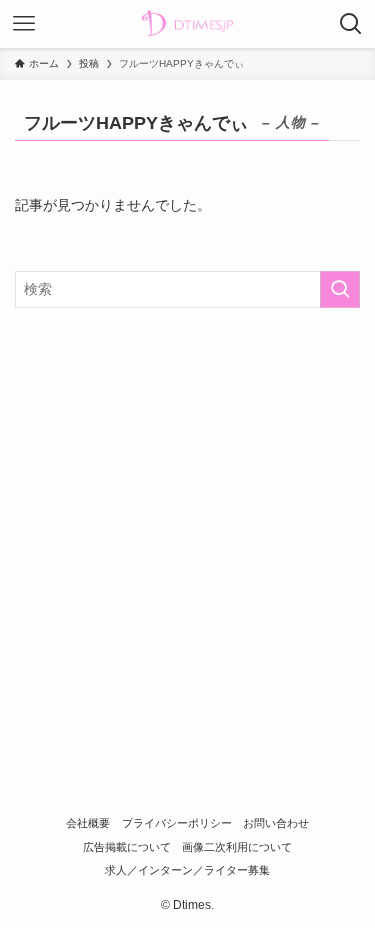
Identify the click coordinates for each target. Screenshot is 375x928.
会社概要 (88, 823)
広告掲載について (127, 847)
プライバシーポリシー (177, 823)
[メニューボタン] (24, 24)
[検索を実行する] (340, 289)
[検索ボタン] (351, 24)
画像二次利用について (237, 847)
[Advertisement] (187, 522)
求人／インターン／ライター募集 (187, 870)
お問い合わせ (276, 823)
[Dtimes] (187, 24)
